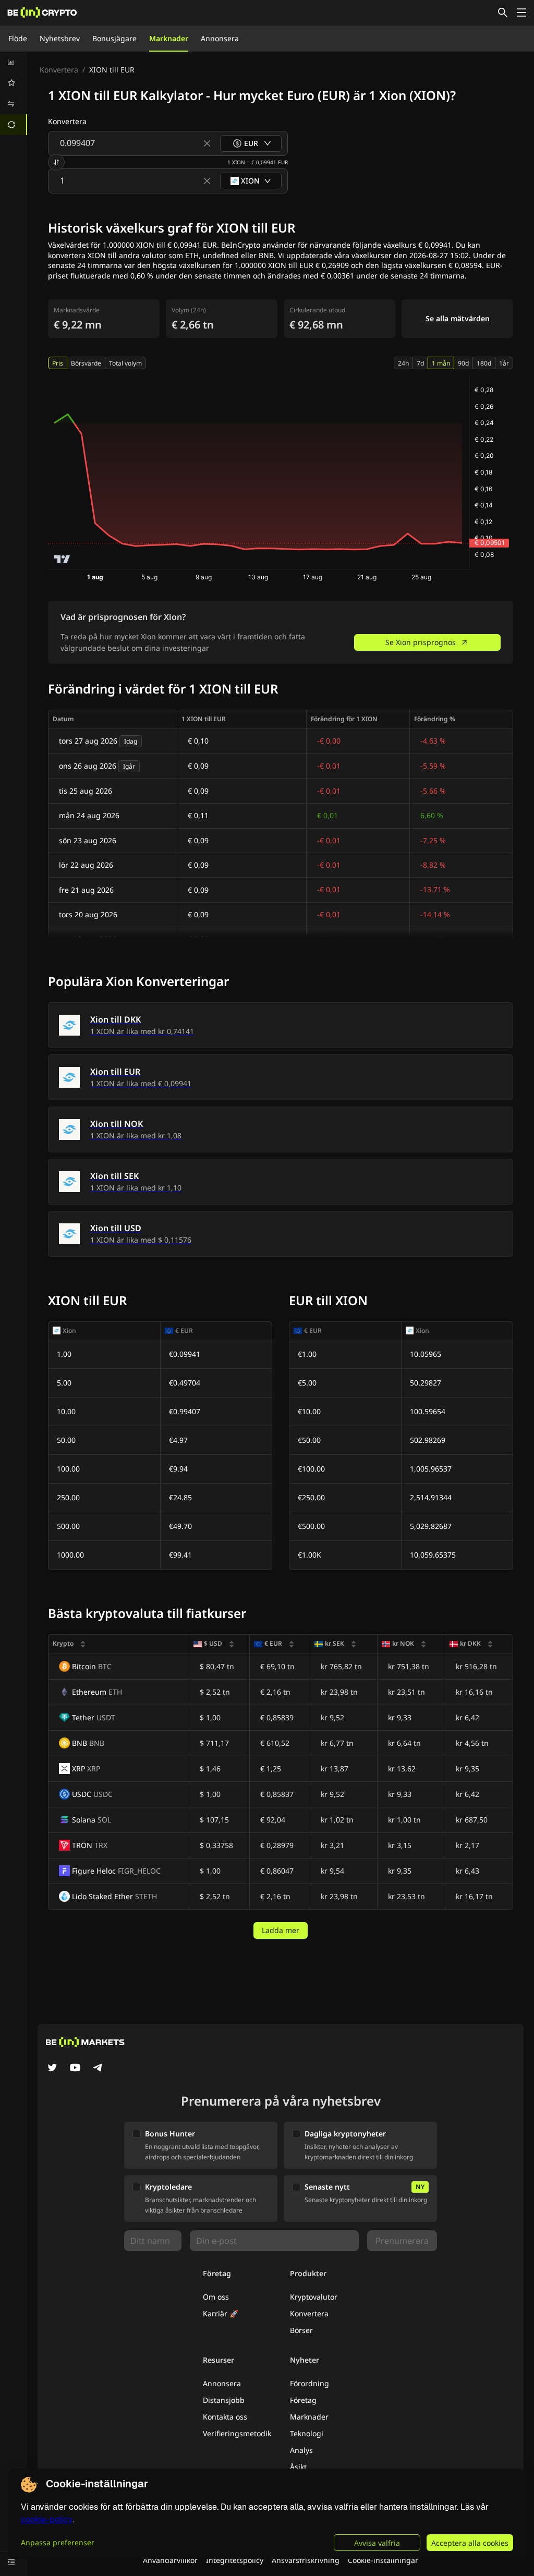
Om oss (216, 2297)
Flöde (18, 38)
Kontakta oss (225, 2417)
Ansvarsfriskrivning (306, 2560)
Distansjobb (224, 2400)
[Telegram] (98, 2069)
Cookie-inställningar (383, 2560)
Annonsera (220, 38)
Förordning (310, 2383)
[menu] (14, 93)
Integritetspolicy (235, 2560)
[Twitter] (52, 2069)
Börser (301, 2330)
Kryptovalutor (314, 2297)
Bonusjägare (114, 38)
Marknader (169, 38)
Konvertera (59, 70)
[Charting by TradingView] (62, 559)
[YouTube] (75, 2069)
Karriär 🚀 (221, 2313)
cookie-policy (47, 2519)
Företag (303, 2400)
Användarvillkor (170, 2560)
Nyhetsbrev (60, 38)
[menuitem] (14, 62)
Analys (301, 2450)
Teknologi (307, 2433)
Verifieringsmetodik (237, 2433)
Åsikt (298, 2467)
